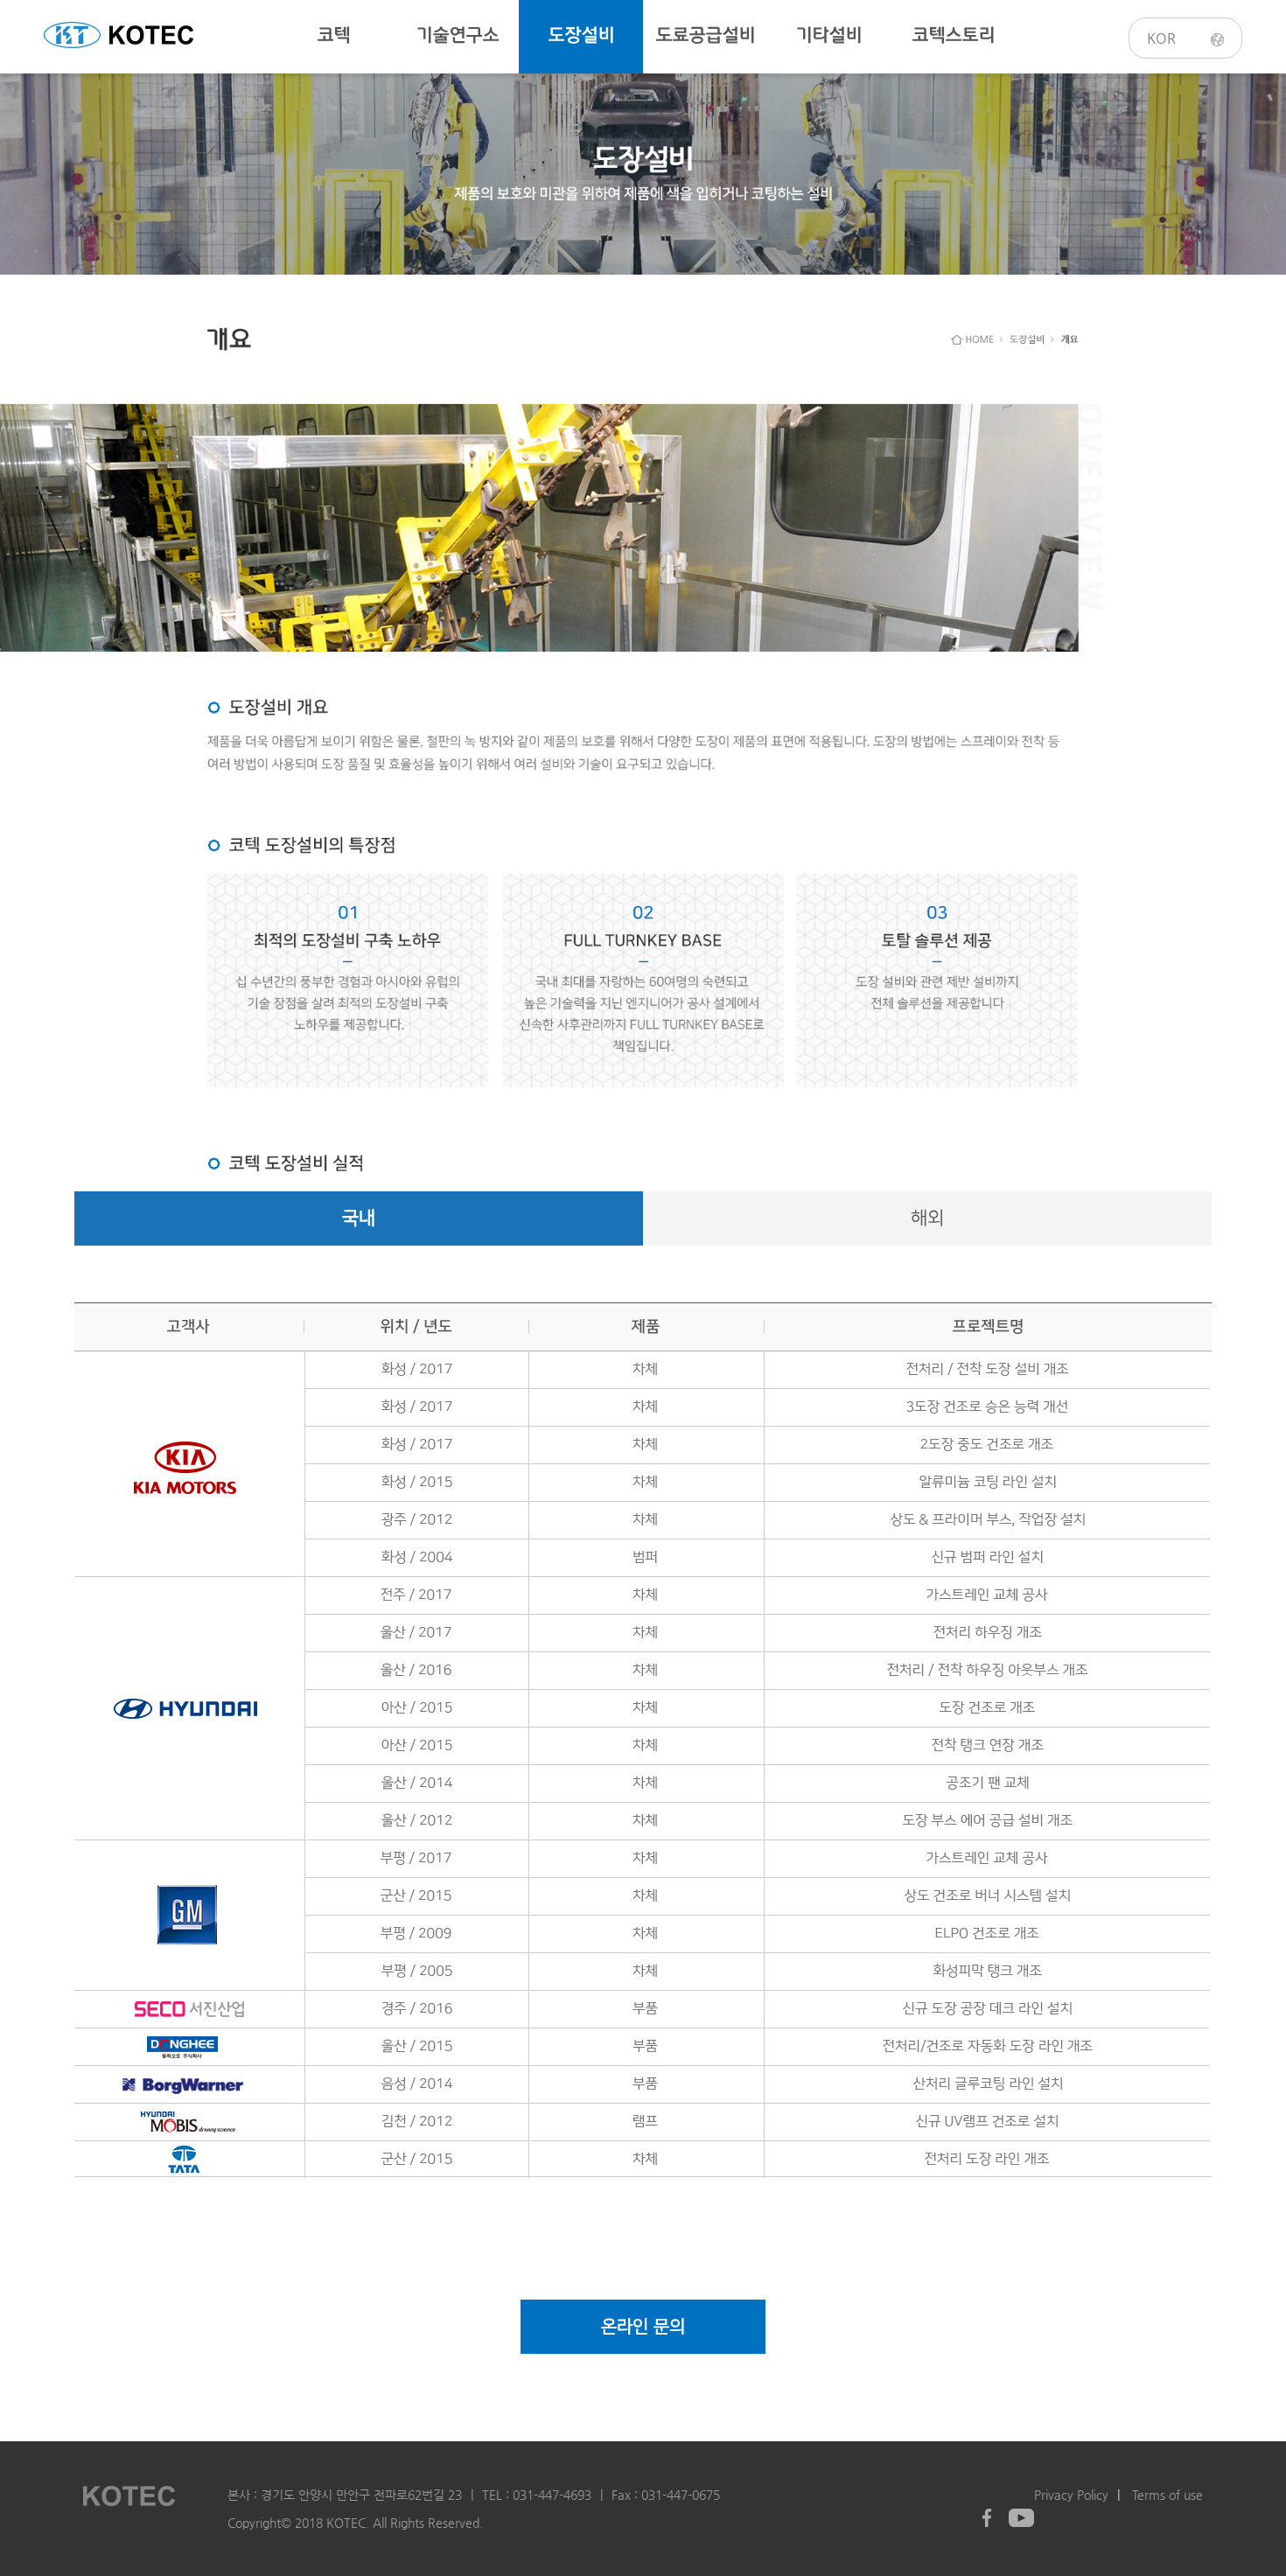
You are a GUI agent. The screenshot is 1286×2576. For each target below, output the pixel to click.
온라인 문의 (643, 2327)
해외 (927, 1218)
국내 (359, 1218)
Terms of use (1167, 2495)
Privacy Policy (1071, 2495)
